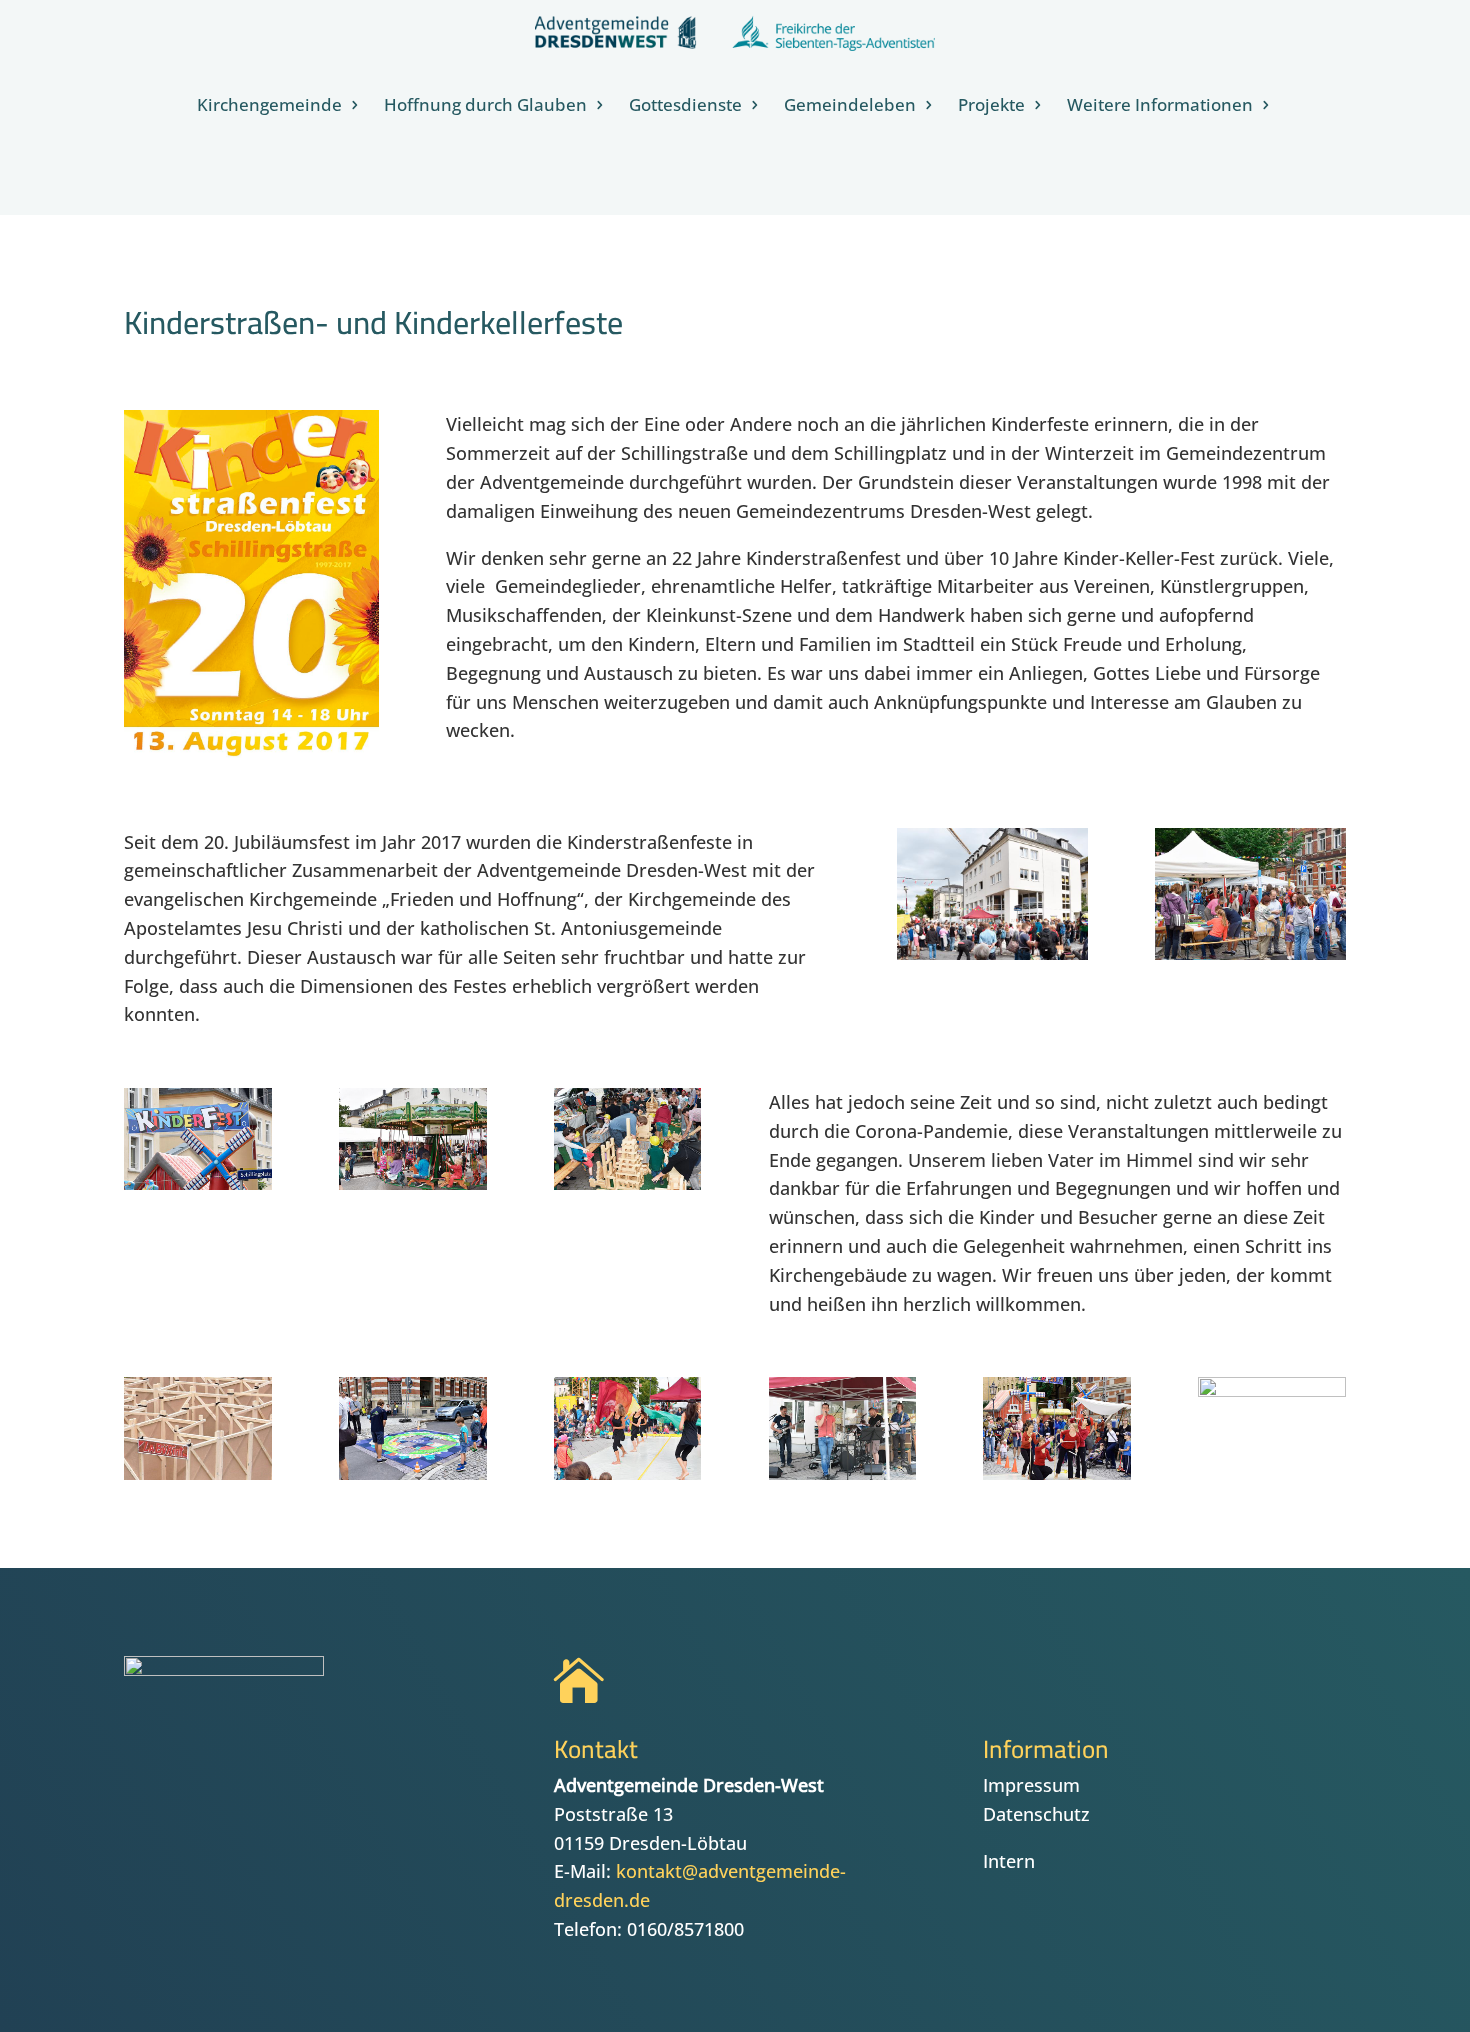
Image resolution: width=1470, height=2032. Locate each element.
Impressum (1031, 1785)
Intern (1009, 1861)
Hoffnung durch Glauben (485, 107)
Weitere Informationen (1160, 107)
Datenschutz (1036, 1814)
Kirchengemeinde (269, 107)
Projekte (991, 107)
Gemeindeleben (850, 107)
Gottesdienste (685, 107)
